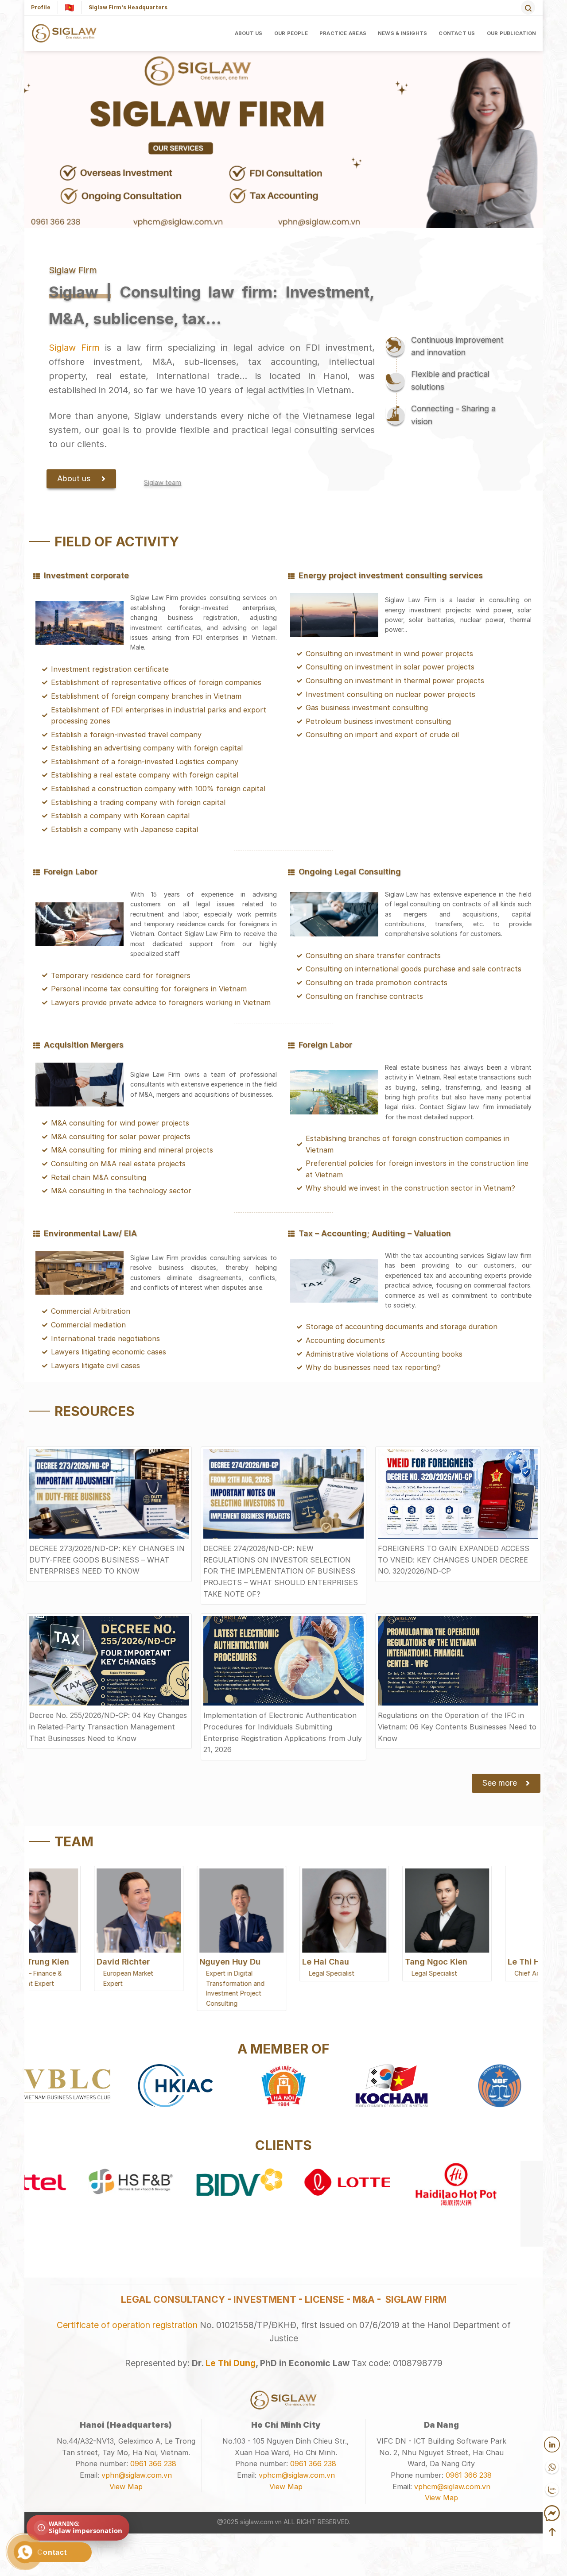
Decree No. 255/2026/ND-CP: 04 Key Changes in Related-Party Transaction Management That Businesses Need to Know (108, 1727)
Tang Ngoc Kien (375, 1962)
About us (249, 33)
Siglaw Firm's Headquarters (128, 7)
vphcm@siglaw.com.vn (297, 2475)
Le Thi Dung (231, 2363)
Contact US (457, 33)
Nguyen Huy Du (169, 1962)
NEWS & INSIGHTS (402, 33)
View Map (126, 2487)
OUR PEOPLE (291, 33)
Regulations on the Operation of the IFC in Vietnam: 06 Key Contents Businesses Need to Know (457, 1727)
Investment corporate (86, 575)
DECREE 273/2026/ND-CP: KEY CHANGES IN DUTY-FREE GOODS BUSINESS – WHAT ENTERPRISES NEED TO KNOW (107, 1560)
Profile (41, 7)
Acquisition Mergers (84, 1045)
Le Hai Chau (265, 1962)
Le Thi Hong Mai (479, 1962)
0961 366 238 (153, 2464)
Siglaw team (163, 482)
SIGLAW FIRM (416, 2299)
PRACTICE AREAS (343, 33)
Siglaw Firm (74, 348)
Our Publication (511, 33)
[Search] (528, 8)
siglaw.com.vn (261, 2522)
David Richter (62, 1962)
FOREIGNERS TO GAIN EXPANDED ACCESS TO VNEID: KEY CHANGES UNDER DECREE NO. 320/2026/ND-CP (454, 1560)
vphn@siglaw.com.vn (137, 2475)
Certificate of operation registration (127, 2325)
